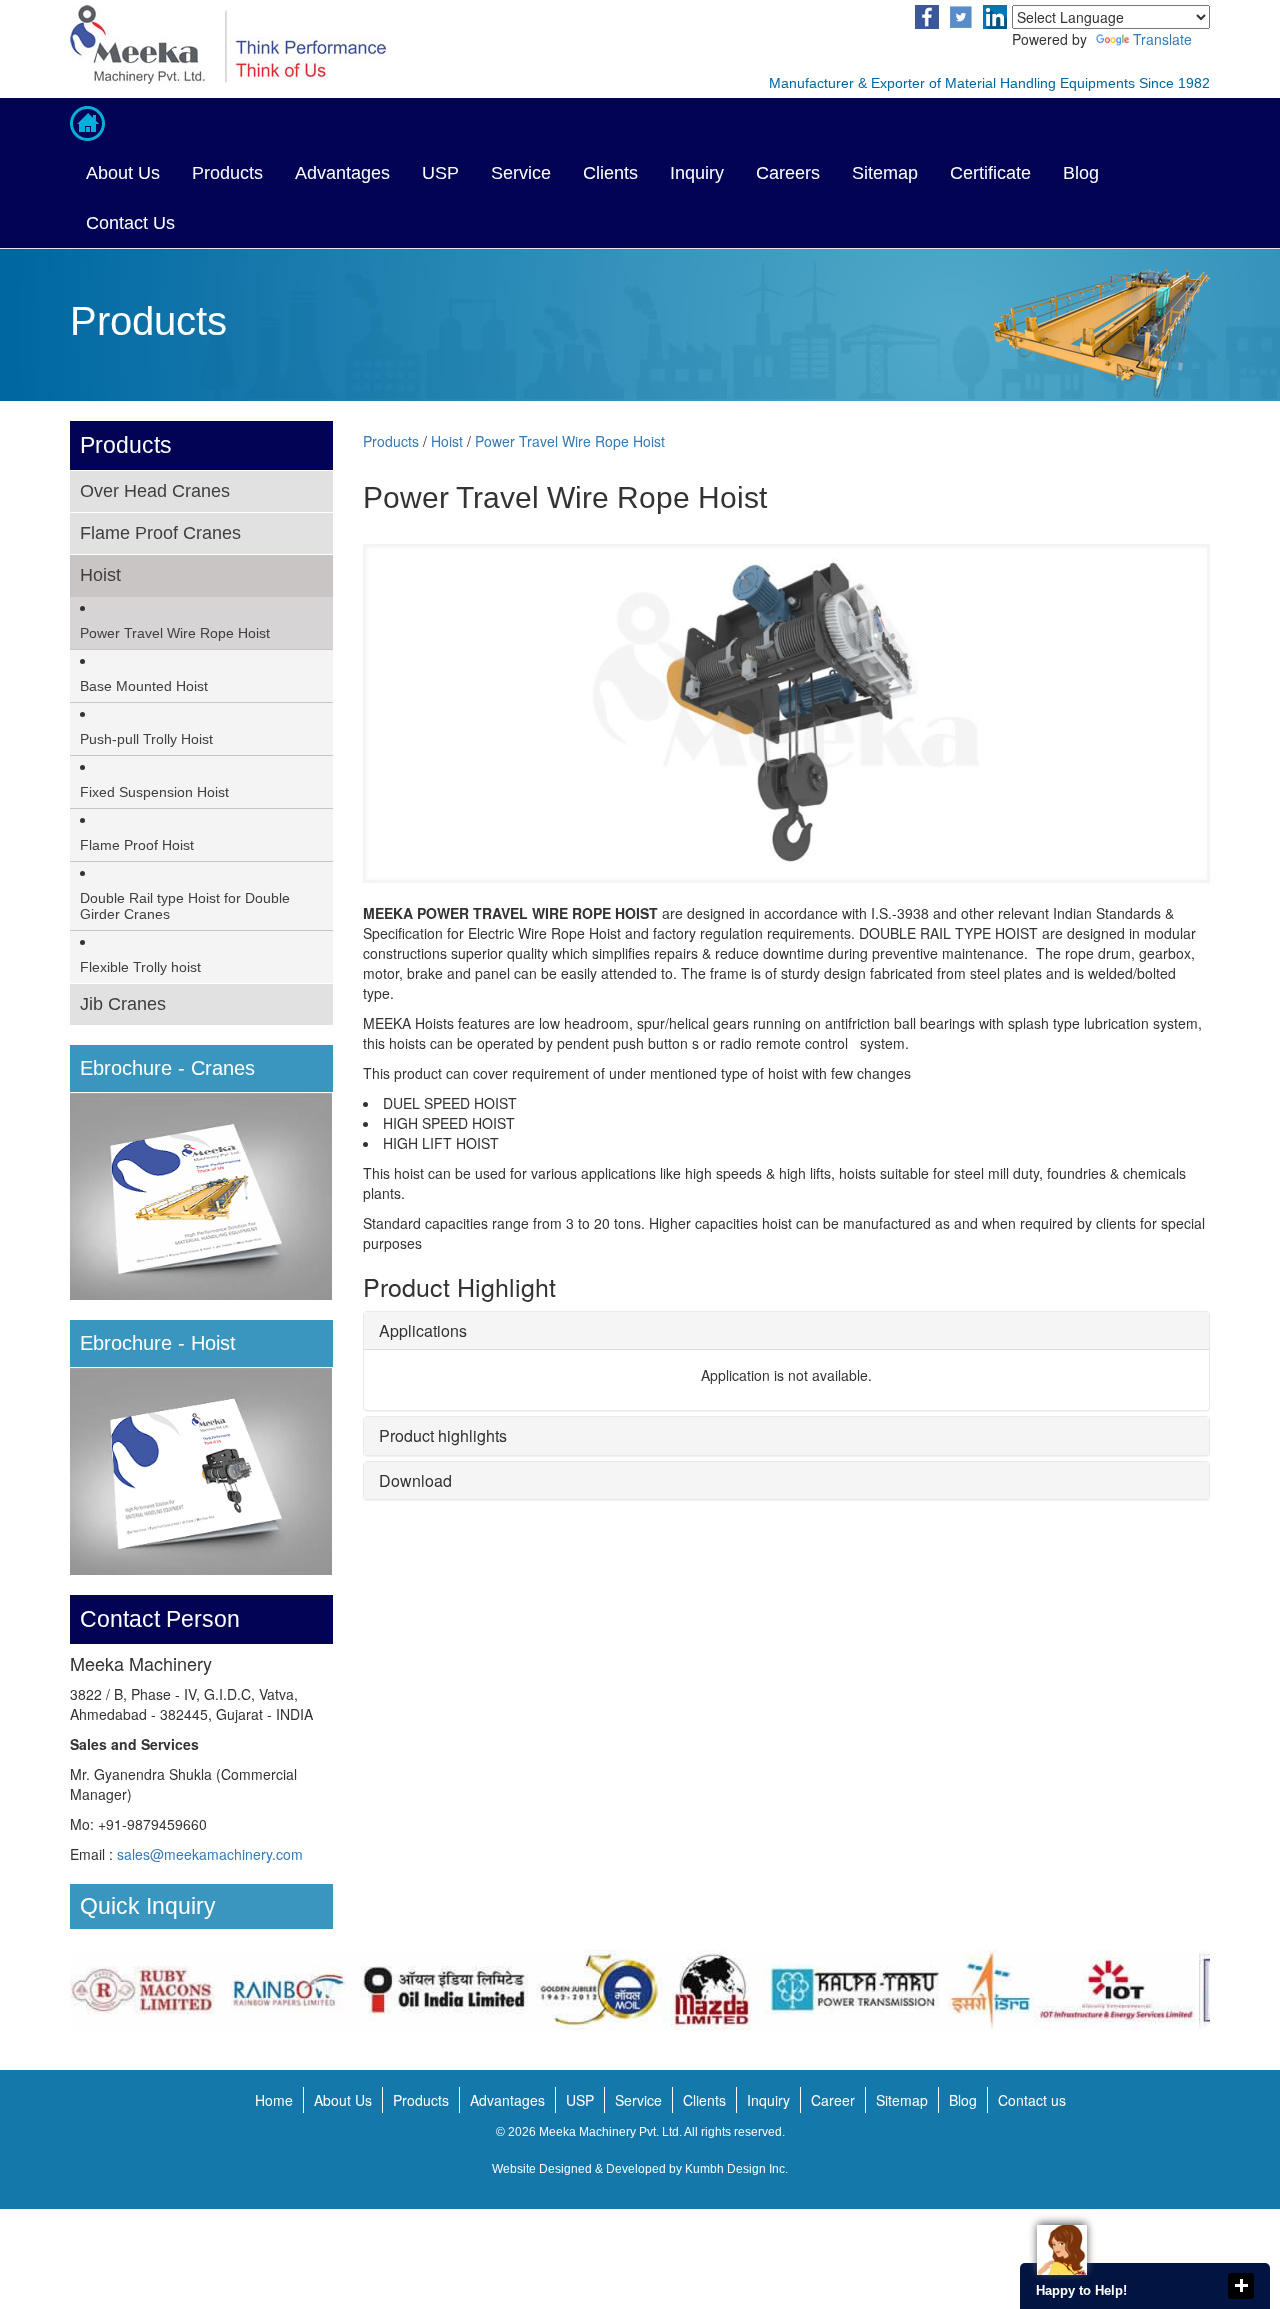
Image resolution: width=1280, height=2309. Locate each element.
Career (833, 2100)
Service (521, 173)
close (1241, 2286)
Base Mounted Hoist (144, 686)
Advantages (342, 173)
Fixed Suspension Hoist (154, 792)
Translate (1162, 39)
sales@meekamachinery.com (210, 1854)
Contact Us (130, 223)
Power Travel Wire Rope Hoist (175, 633)
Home (274, 2100)
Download (415, 1480)
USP (440, 173)
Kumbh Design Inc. (736, 2169)
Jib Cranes (123, 1004)
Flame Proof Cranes (160, 533)
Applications (423, 1330)
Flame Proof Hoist (137, 845)
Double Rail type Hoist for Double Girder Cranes (185, 906)
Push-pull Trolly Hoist (146, 739)
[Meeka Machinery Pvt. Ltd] (347, 44)
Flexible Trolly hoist (140, 967)
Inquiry (697, 173)
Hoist (100, 575)
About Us (123, 173)
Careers (788, 173)
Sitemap (885, 173)
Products (227, 173)
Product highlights (443, 1435)
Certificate (990, 173)
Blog (1081, 173)
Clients (610, 173)
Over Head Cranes (155, 491)
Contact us (1032, 2100)
